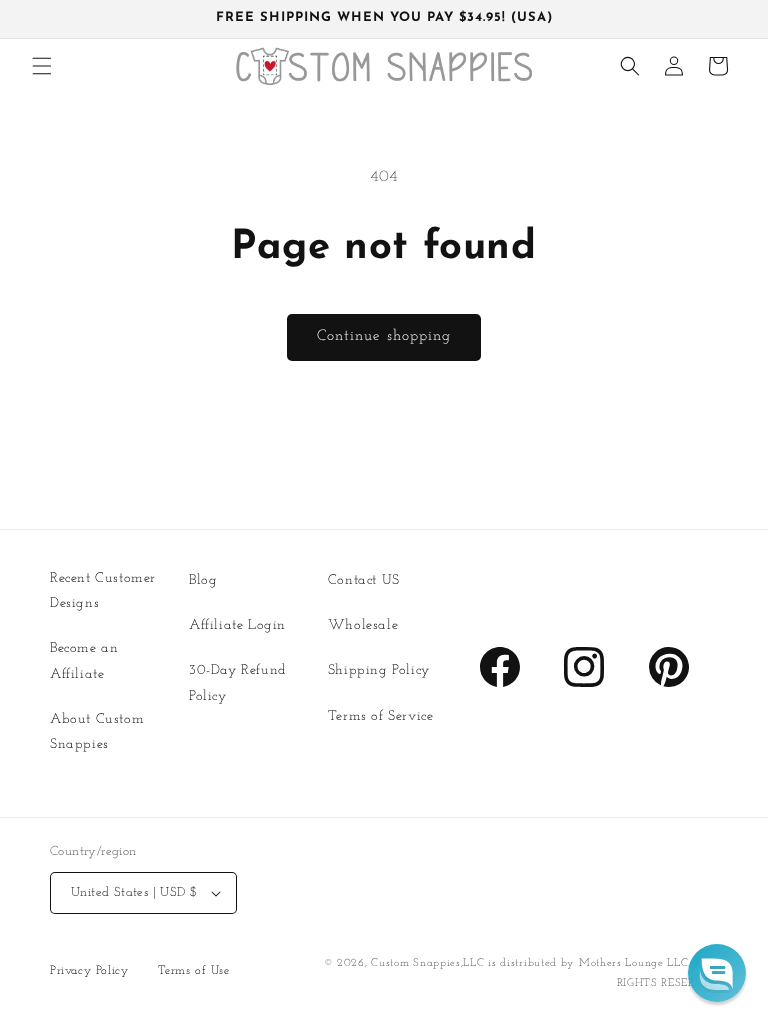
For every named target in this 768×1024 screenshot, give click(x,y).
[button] (42, 66)
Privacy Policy (89, 971)
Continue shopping (384, 336)
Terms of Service (381, 716)
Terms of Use (193, 971)
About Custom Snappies (97, 732)
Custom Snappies (416, 963)
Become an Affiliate (84, 661)
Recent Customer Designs (103, 591)
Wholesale (363, 625)
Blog (203, 580)
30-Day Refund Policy (238, 683)
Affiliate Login (237, 625)
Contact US (364, 580)
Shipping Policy (379, 670)
